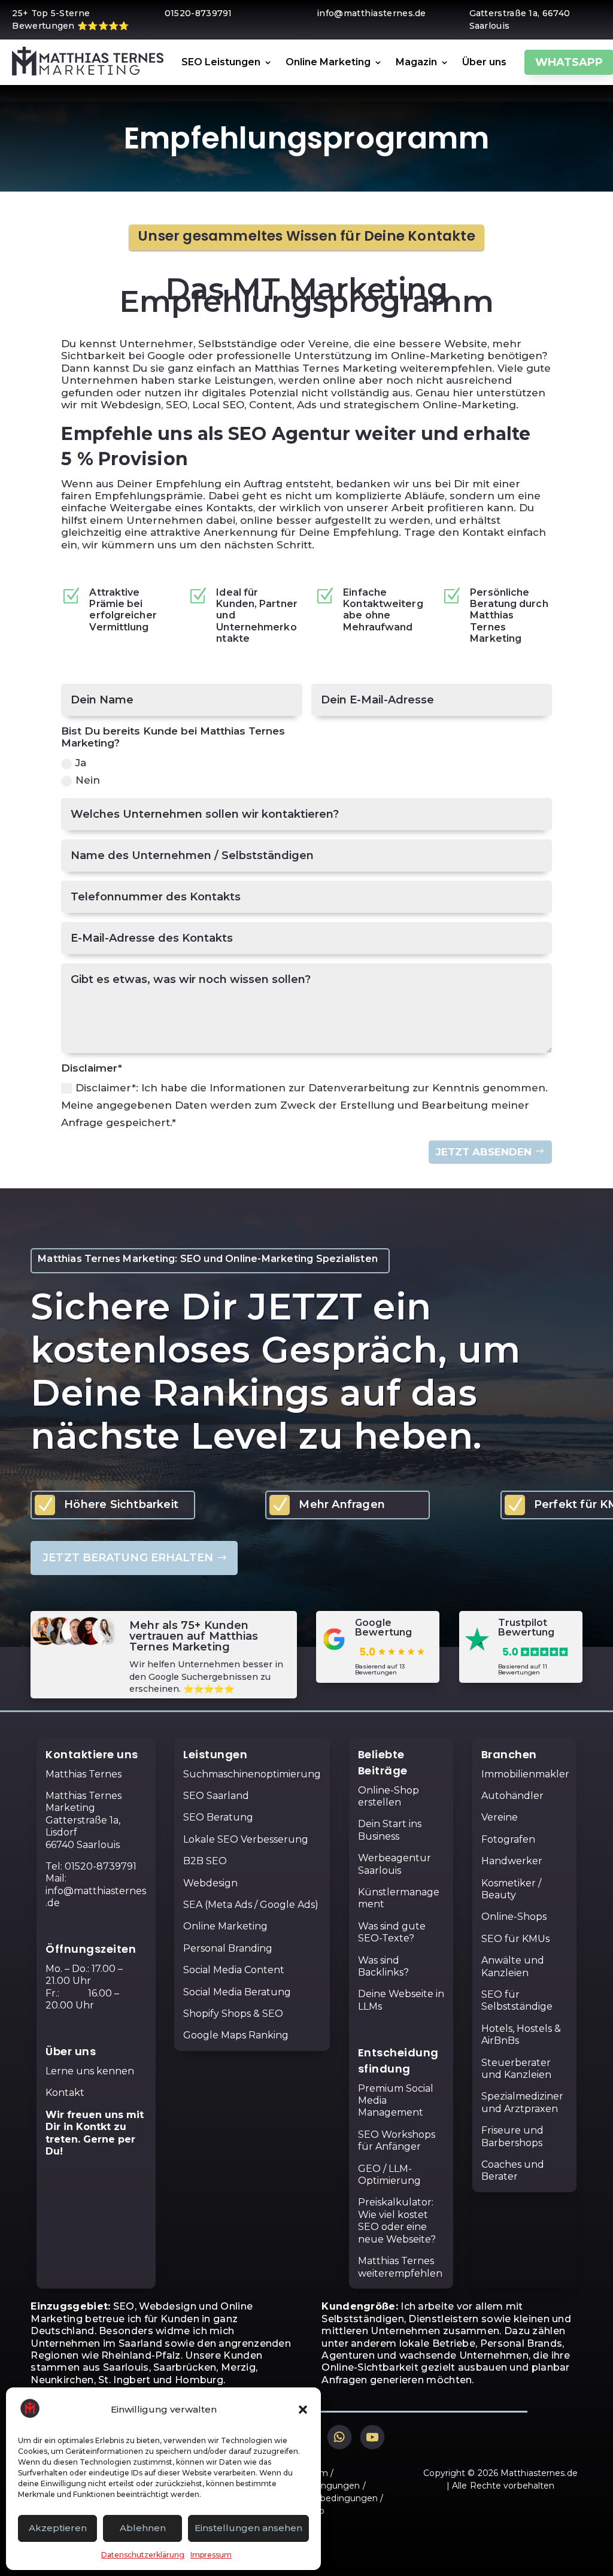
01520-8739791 (101, 1866)
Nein (88, 780)
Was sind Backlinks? (383, 1966)
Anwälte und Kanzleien (513, 1966)
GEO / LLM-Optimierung (389, 2175)
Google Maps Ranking (236, 2035)
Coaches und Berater (513, 2170)
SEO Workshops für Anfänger (397, 2140)
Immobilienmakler (525, 1774)
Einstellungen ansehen (248, 2528)
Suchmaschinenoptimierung (252, 1774)
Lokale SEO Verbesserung (246, 1839)
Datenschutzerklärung (143, 2555)
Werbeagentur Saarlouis (394, 1864)
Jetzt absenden (484, 1152)
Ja (81, 763)
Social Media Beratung (237, 1992)
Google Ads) (289, 1905)
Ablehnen (143, 2528)
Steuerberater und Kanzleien (516, 2069)
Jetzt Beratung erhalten (128, 1558)
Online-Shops (514, 1917)
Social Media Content (234, 1970)
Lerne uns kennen (90, 2071)
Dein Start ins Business (390, 1830)
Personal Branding (228, 1948)
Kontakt (65, 2093)
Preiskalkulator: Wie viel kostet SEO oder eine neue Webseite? (397, 2220)
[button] (303, 2410)
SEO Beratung (218, 1817)
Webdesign (210, 1883)
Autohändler (512, 1796)
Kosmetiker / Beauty (511, 1889)
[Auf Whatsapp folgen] (339, 2437)
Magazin (416, 62)
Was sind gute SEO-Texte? (392, 1932)
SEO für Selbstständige (517, 2000)
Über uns (484, 62)
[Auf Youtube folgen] (372, 2437)
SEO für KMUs (515, 1939)
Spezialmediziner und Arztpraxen (522, 2102)
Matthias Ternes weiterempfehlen (400, 2267)
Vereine (500, 1817)
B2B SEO (205, 1861)
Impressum (211, 2555)
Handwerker (512, 1861)
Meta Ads (230, 1905)
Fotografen (508, 1839)
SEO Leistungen (221, 62)
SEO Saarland (216, 1796)
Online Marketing (328, 62)
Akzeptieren (58, 2528)
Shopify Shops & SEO (233, 2014)
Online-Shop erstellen (389, 1796)
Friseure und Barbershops (512, 2136)
